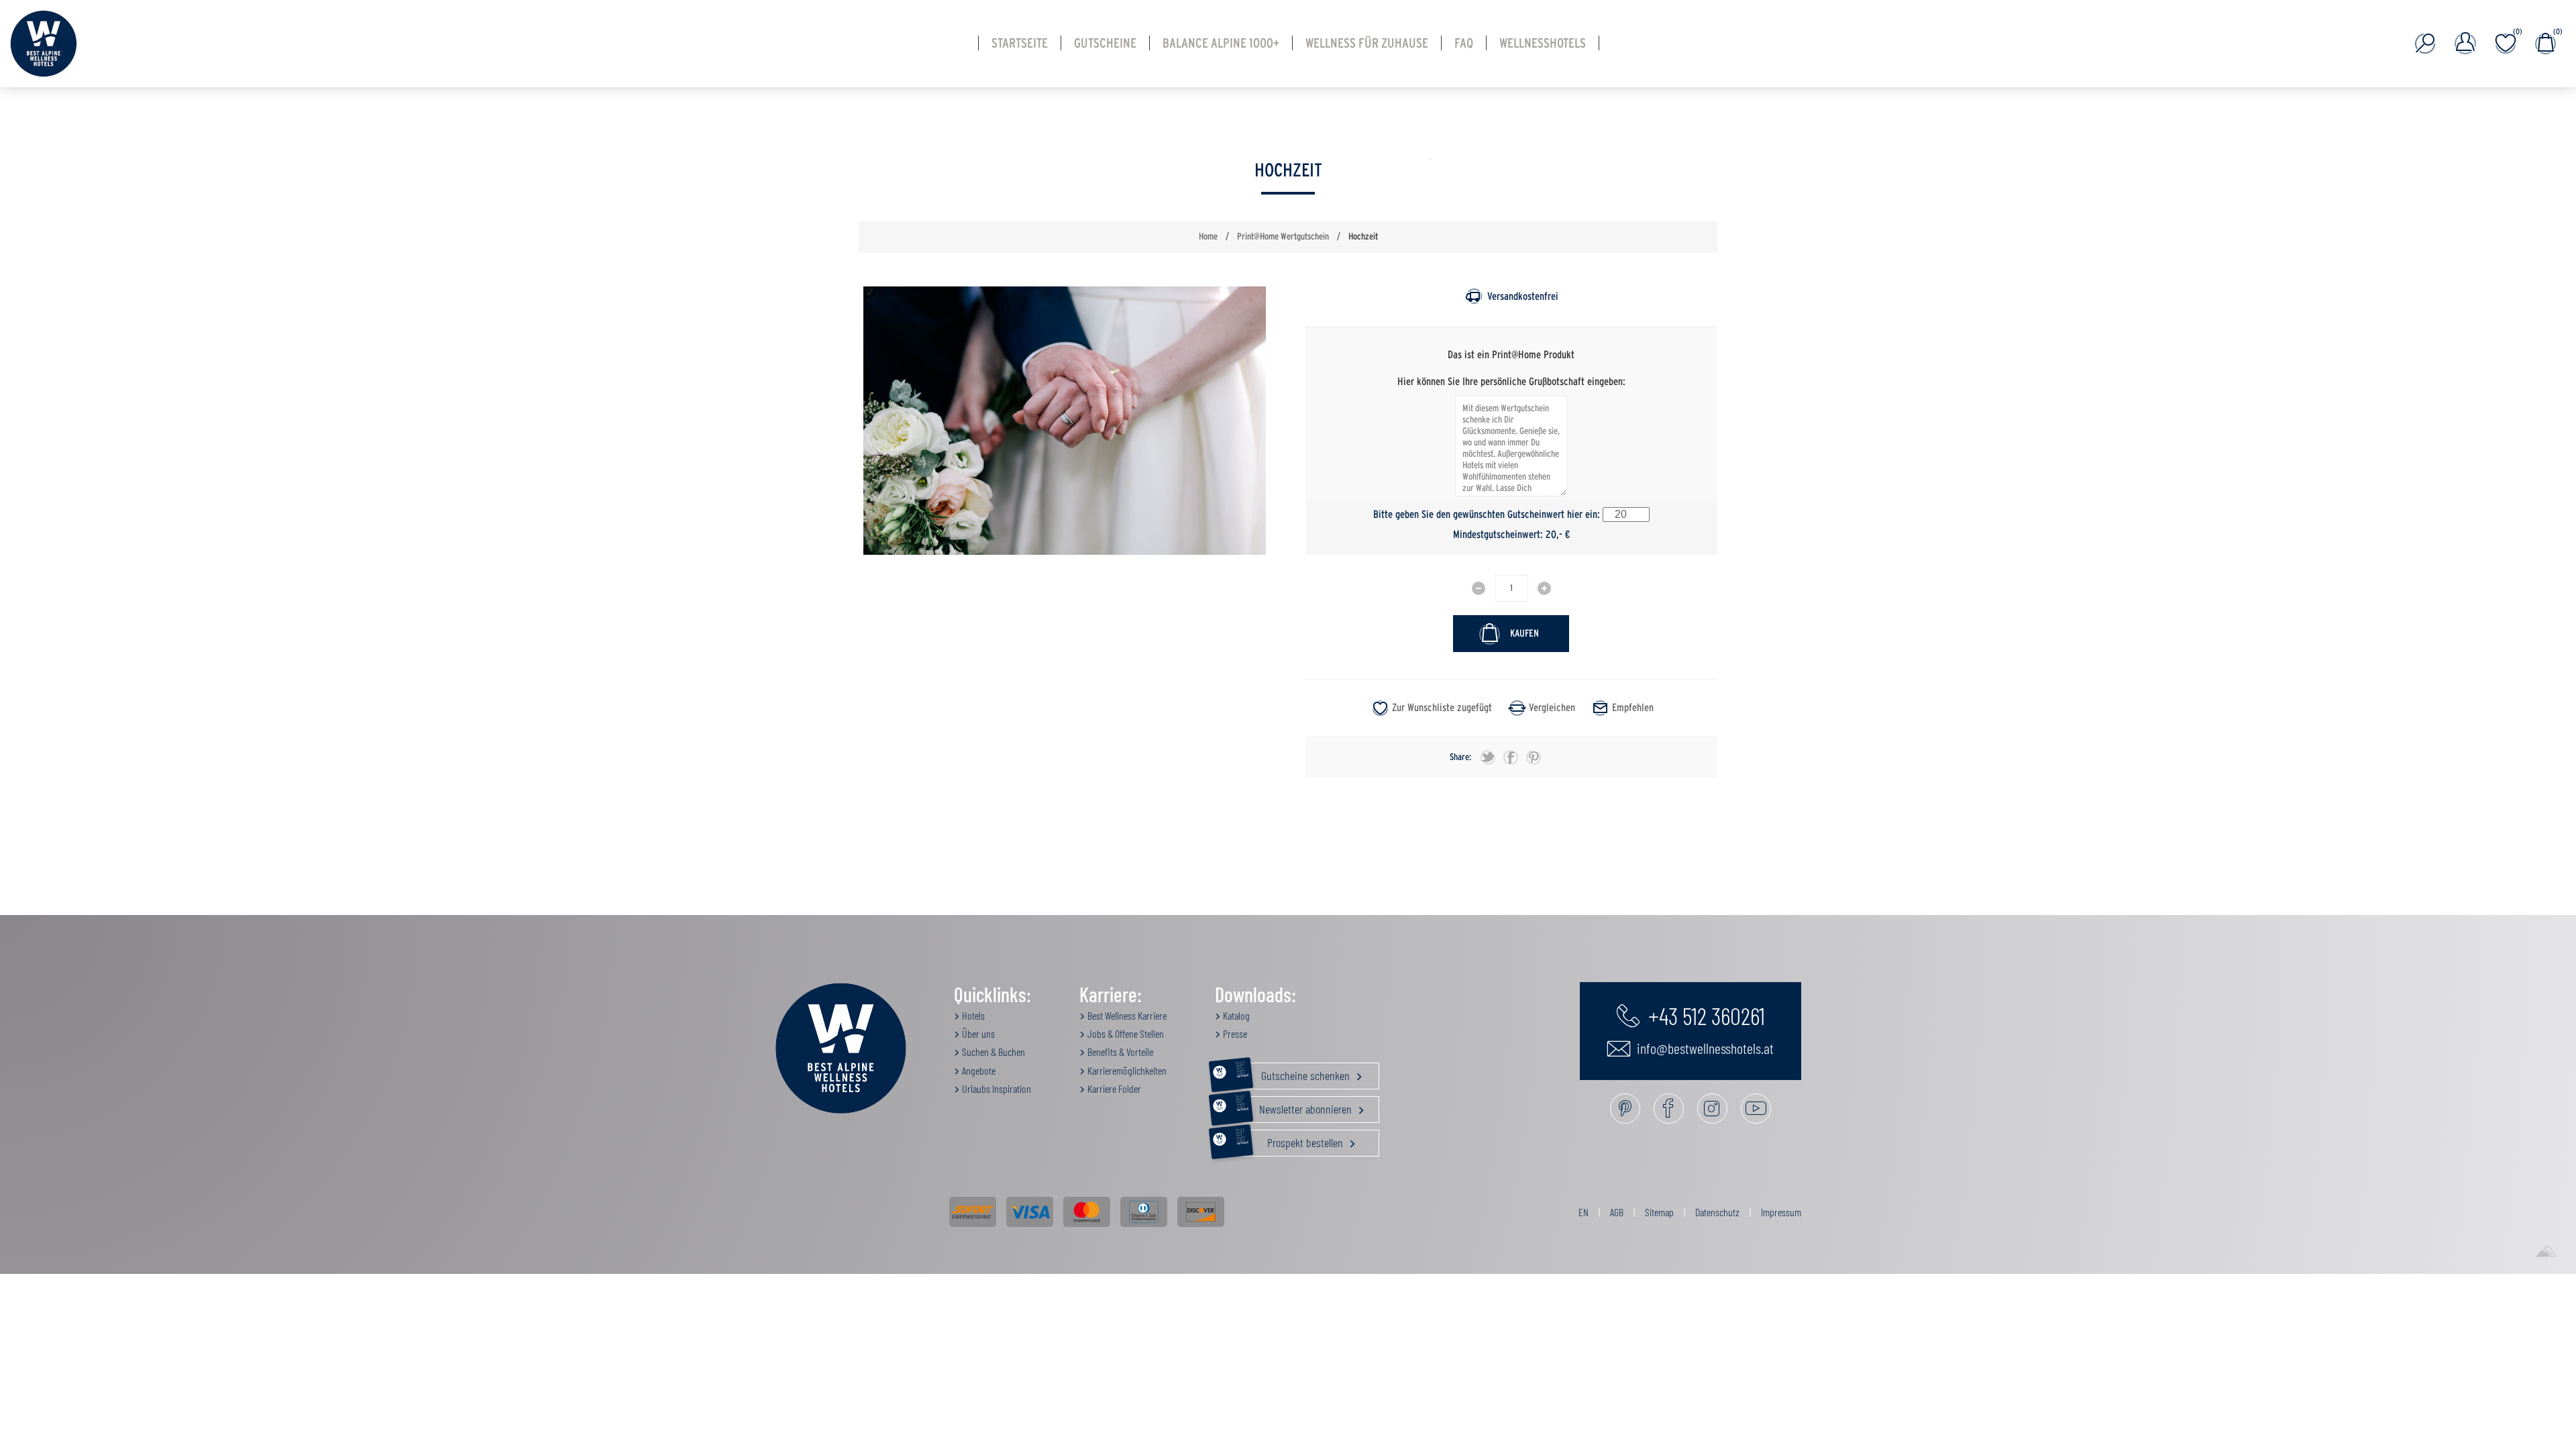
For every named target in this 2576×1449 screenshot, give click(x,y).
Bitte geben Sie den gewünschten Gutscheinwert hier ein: (1487, 515)
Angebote (978, 1070)
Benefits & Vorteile (1119, 1052)
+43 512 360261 (1704, 1015)
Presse (1234, 1033)
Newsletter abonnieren (1295, 1106)
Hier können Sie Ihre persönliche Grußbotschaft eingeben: (1511, 381)
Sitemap (1659, 1212)
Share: (1460, 757)
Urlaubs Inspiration (996, 1088)
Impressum (1781, 1212)
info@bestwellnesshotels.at (1704, 1048)
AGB (1617, 1212)
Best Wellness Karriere (1126, 1015)
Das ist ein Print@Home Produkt (1511, 355)
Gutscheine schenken (1294, 1073)
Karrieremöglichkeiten (1126, 1070)
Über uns (977, 1033)
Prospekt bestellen (1291, 1140)
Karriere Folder (1113, 1088)
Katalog (1235, 1015)
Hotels (972, 1015)
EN (1584, 1212)
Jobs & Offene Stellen (1125, 1033)
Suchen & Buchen (992, 1052)
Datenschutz (1717, 1212)
